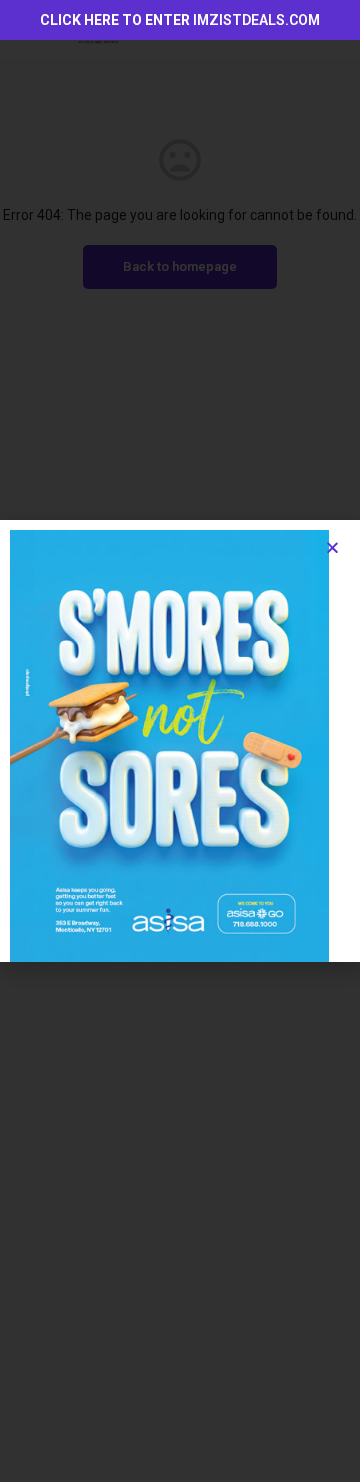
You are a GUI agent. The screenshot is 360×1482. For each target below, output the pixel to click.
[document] (180, 741)
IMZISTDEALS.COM (256, 20)
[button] (332, 547)
